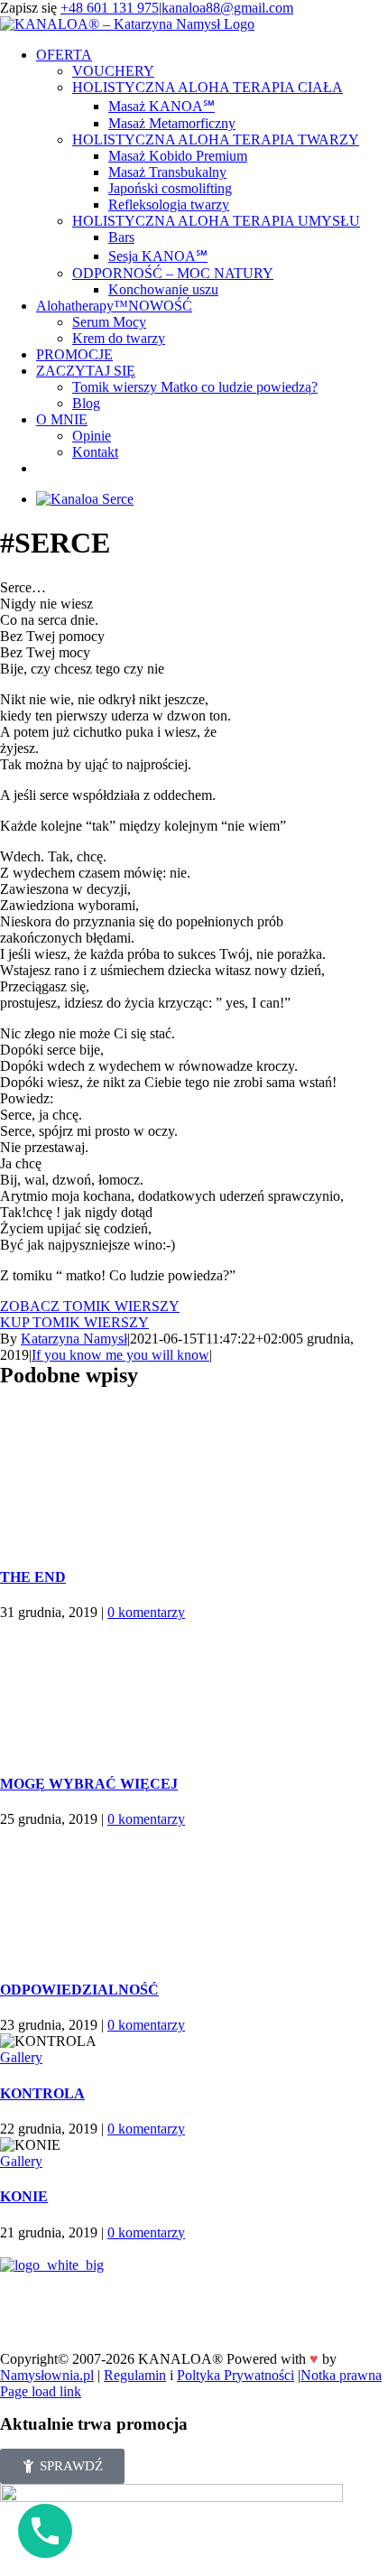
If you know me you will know (120, 1355)
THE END (33, 1577)
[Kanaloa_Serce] (85, 499)
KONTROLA (42, 2093)
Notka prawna (341, 2375)
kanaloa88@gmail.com (227, 8)
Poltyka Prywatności (236, 2375)
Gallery (21, 2057)
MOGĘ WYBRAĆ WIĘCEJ (89, 1784)
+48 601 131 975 (110, 8)
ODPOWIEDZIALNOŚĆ (79, 1990)
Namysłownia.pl (47, 2375)
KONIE (24, 2196)
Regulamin (135, 2375)
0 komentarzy (146, 1612)
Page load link (41, 2391)
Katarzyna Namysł (74, 1339)
